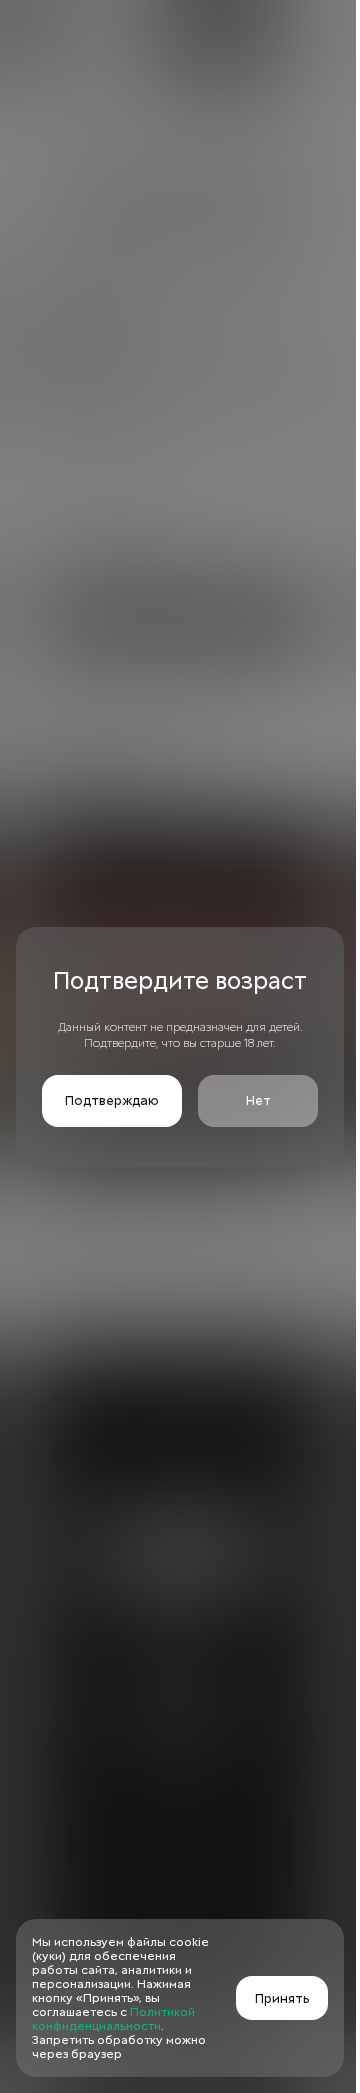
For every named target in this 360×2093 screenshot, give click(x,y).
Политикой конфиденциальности (113, 2019)
